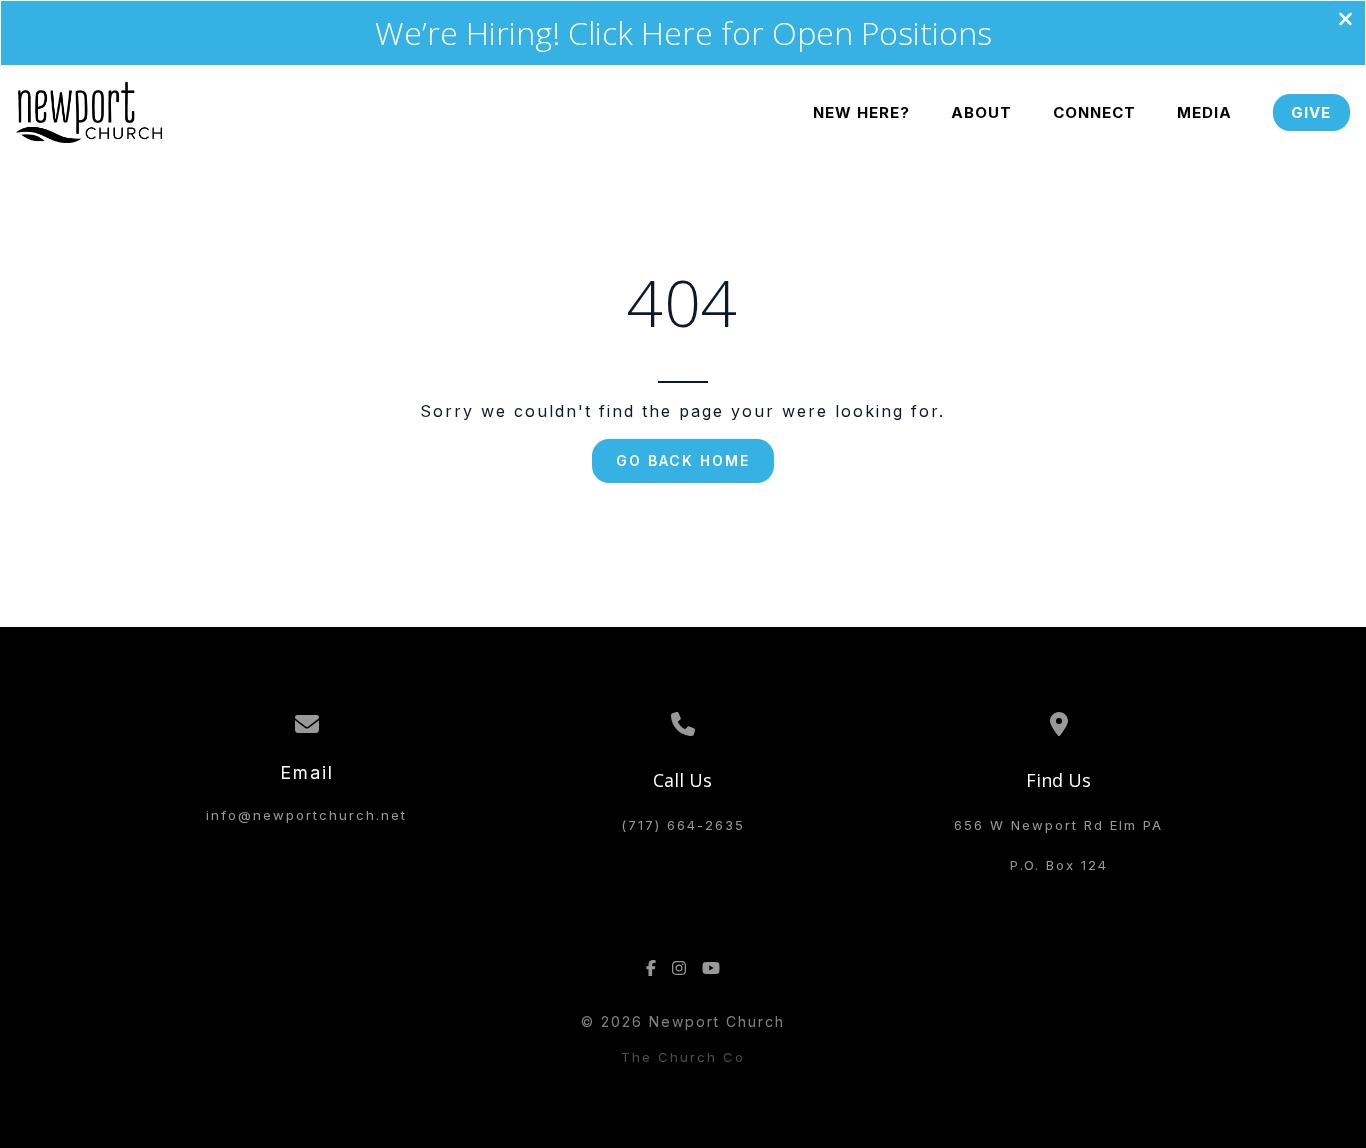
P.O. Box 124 (1059, 865)
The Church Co (683, 1057)
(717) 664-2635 (683, 825)
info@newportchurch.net (306, 815)
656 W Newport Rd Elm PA (1058, 825)
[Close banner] (1345, 21)
